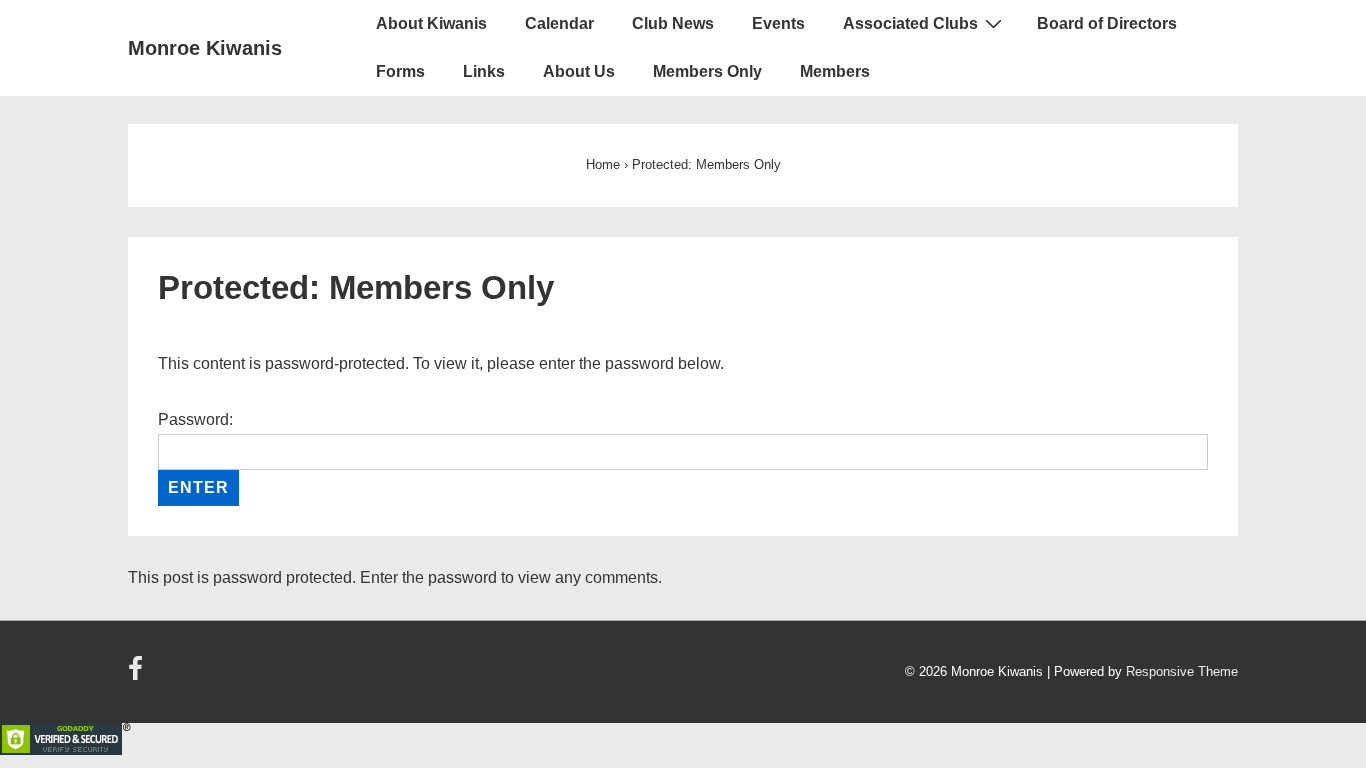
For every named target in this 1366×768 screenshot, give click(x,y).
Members (835, 71)
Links (484, 71)
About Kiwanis (431, 23)
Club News (673, 23)
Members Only (707, 71)
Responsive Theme (1182, 671)
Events (778, 23)
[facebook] (138, 675)
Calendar (559, 23)
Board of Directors (1107, 23)
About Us (579, 71)
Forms (400, 71)
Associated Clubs (910, 23)
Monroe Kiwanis (205, 48)
